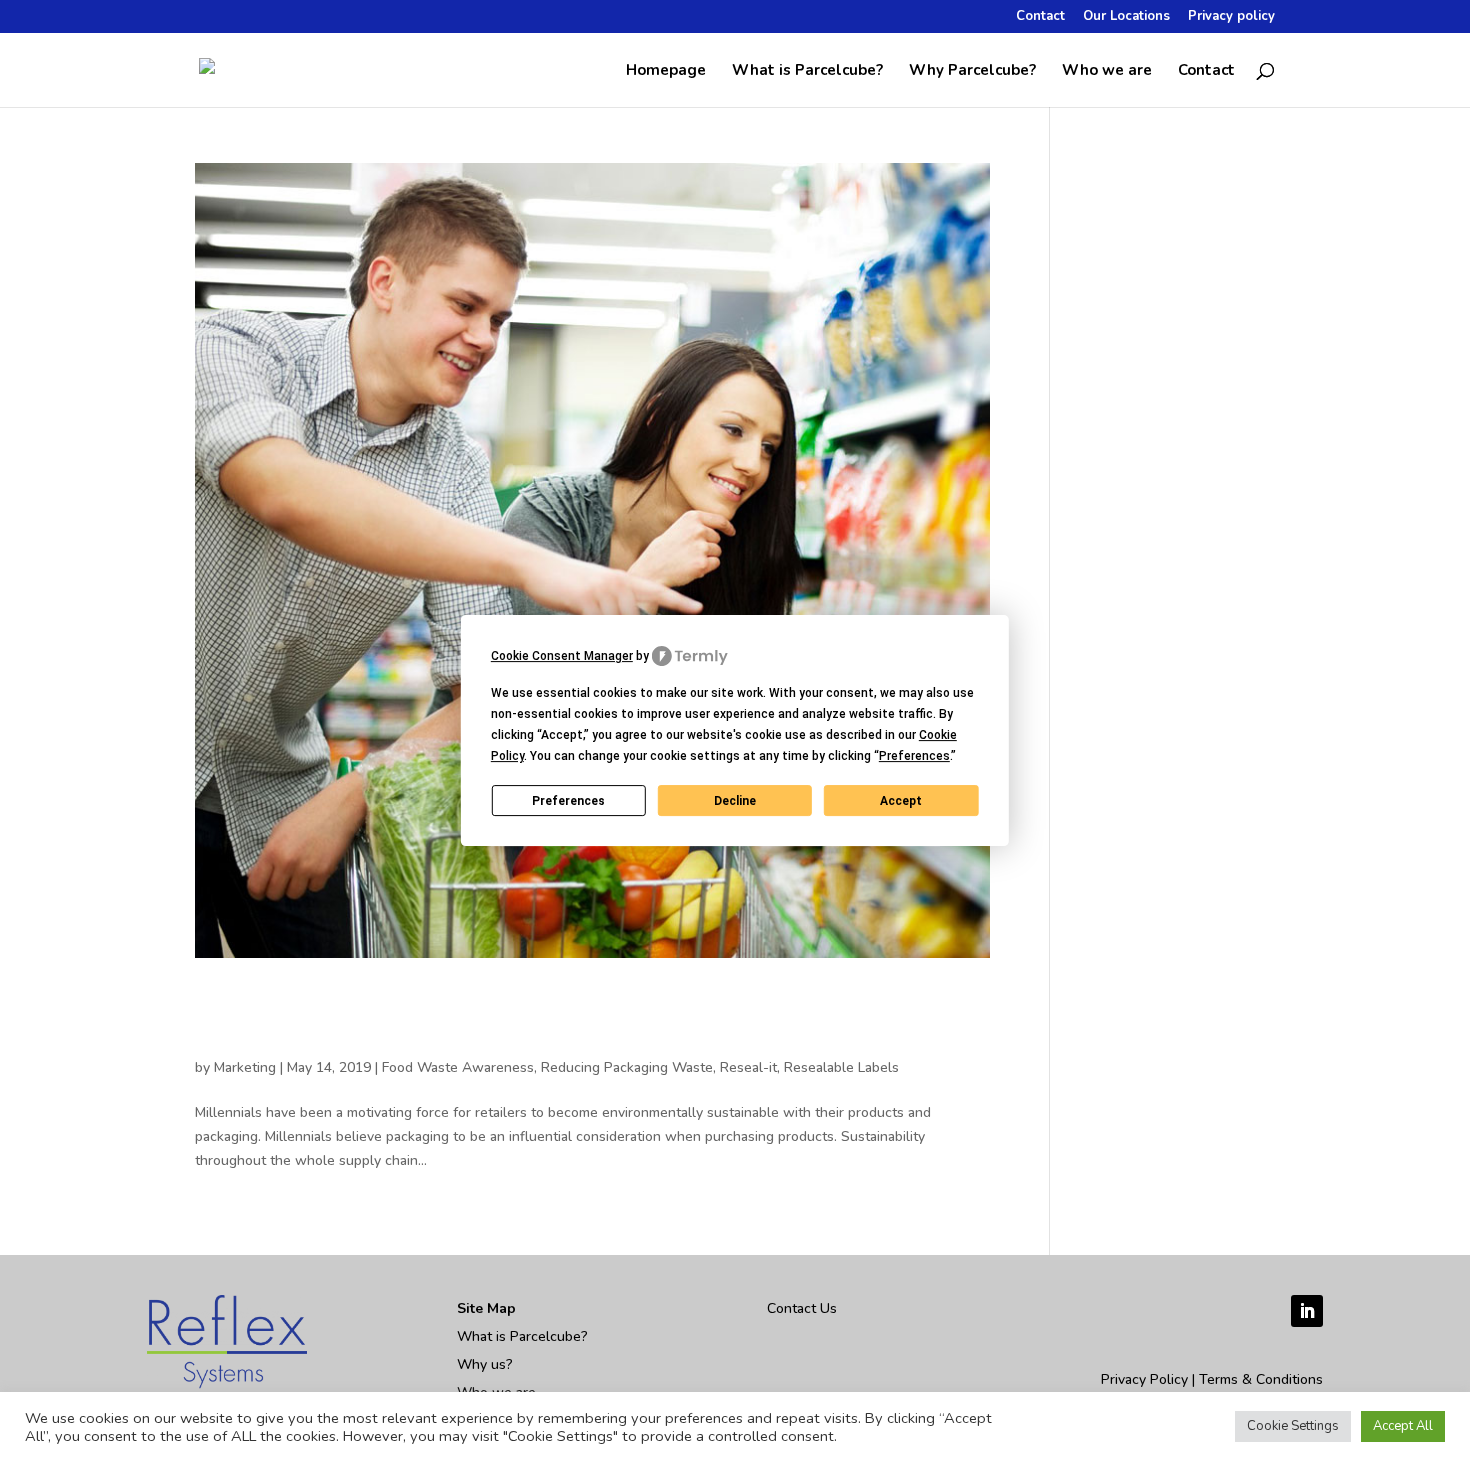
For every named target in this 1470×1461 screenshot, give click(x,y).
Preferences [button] (914, 756)
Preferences (568, 801)
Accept (901, 801)
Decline (735, 801)
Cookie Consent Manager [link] (562, 656)
